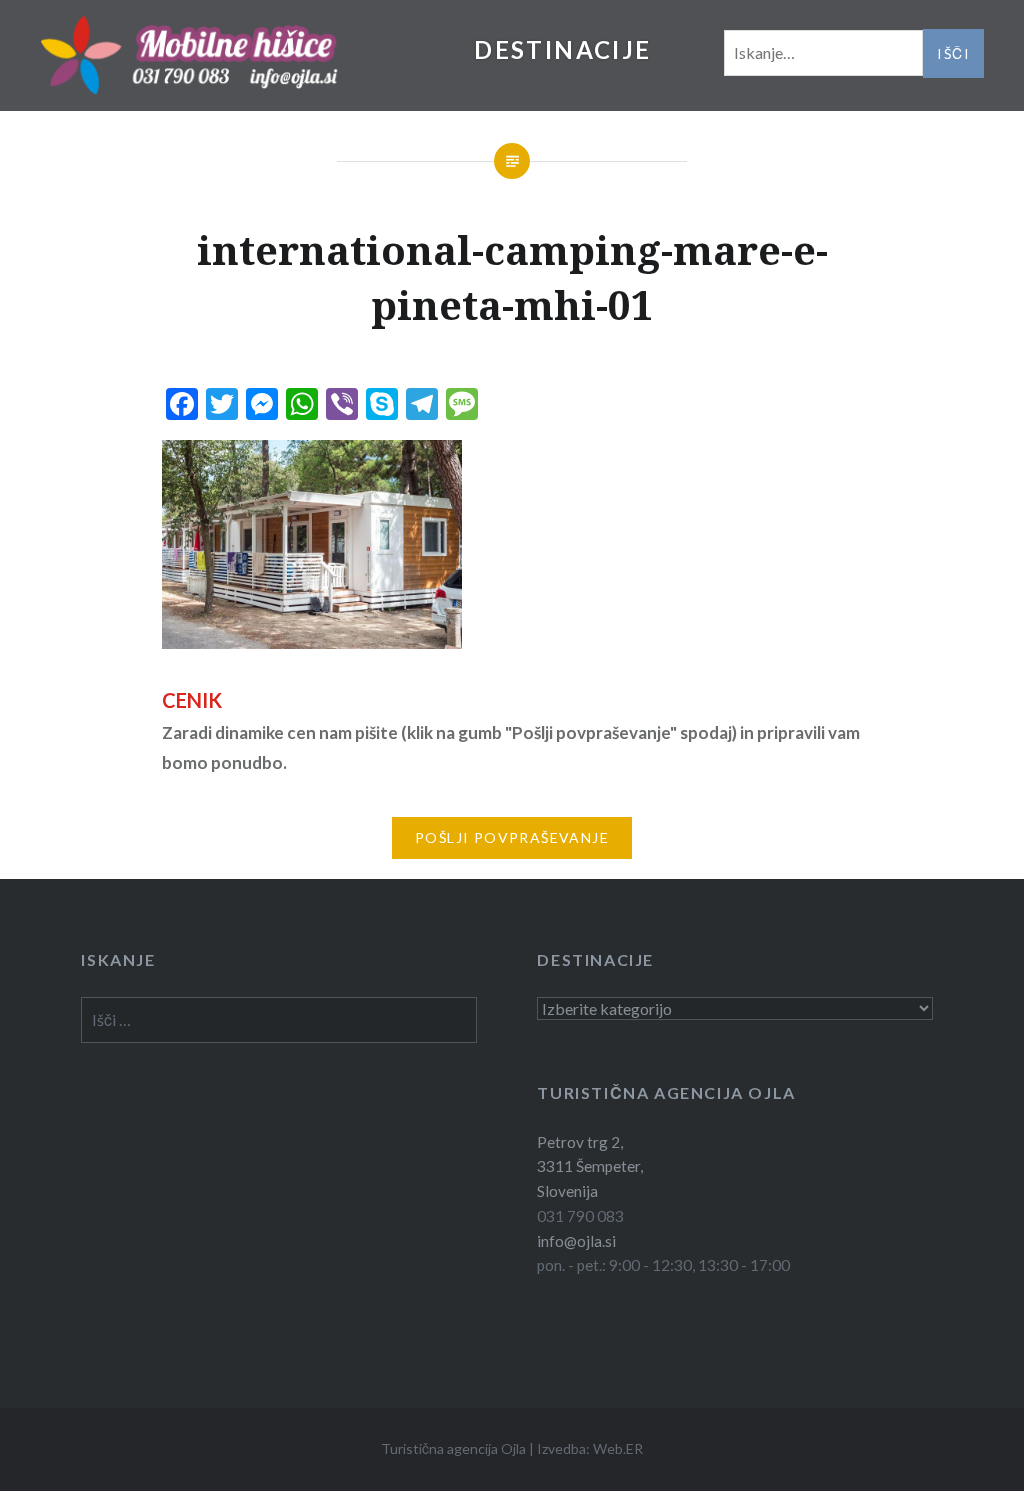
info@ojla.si (576, 1241)
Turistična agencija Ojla (453, 1448)
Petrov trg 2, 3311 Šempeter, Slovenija (590, 1167)
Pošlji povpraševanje (512, 837)
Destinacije (562, 49)
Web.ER (618, 1448)
